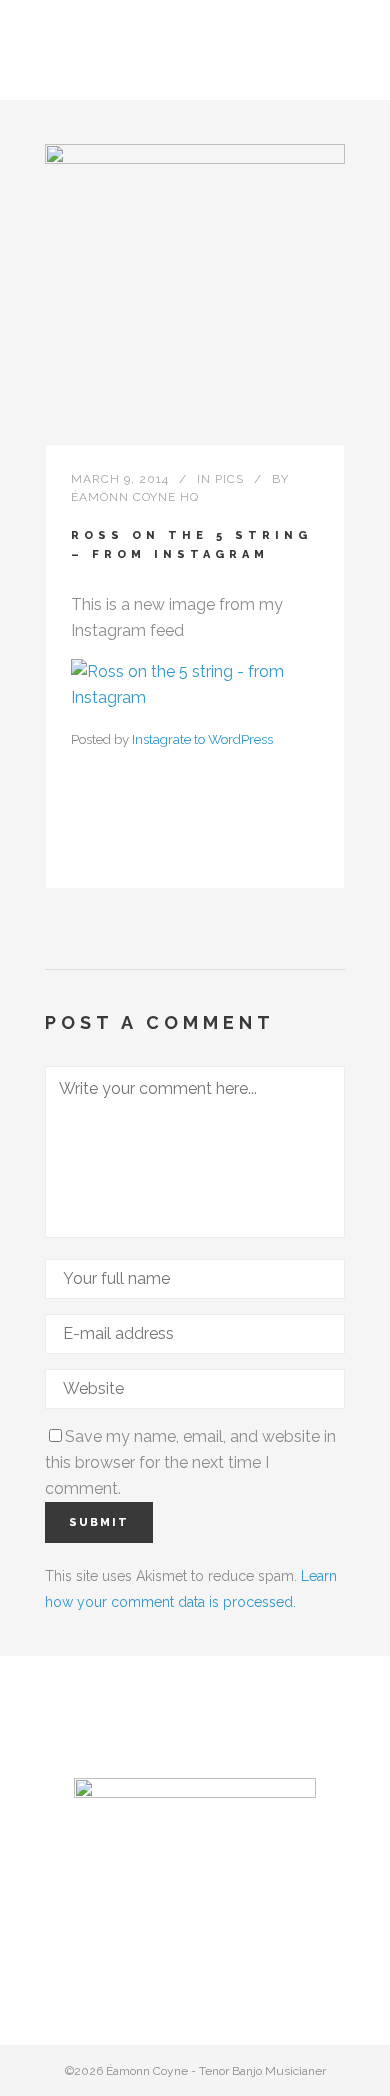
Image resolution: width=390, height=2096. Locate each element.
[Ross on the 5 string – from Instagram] (195, 294)
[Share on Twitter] (113, 848)
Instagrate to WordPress (202, 739)
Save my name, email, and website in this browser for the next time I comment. (190, 1462)
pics (229, 479)
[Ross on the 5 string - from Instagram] (195, 697)
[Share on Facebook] (81, 848)
